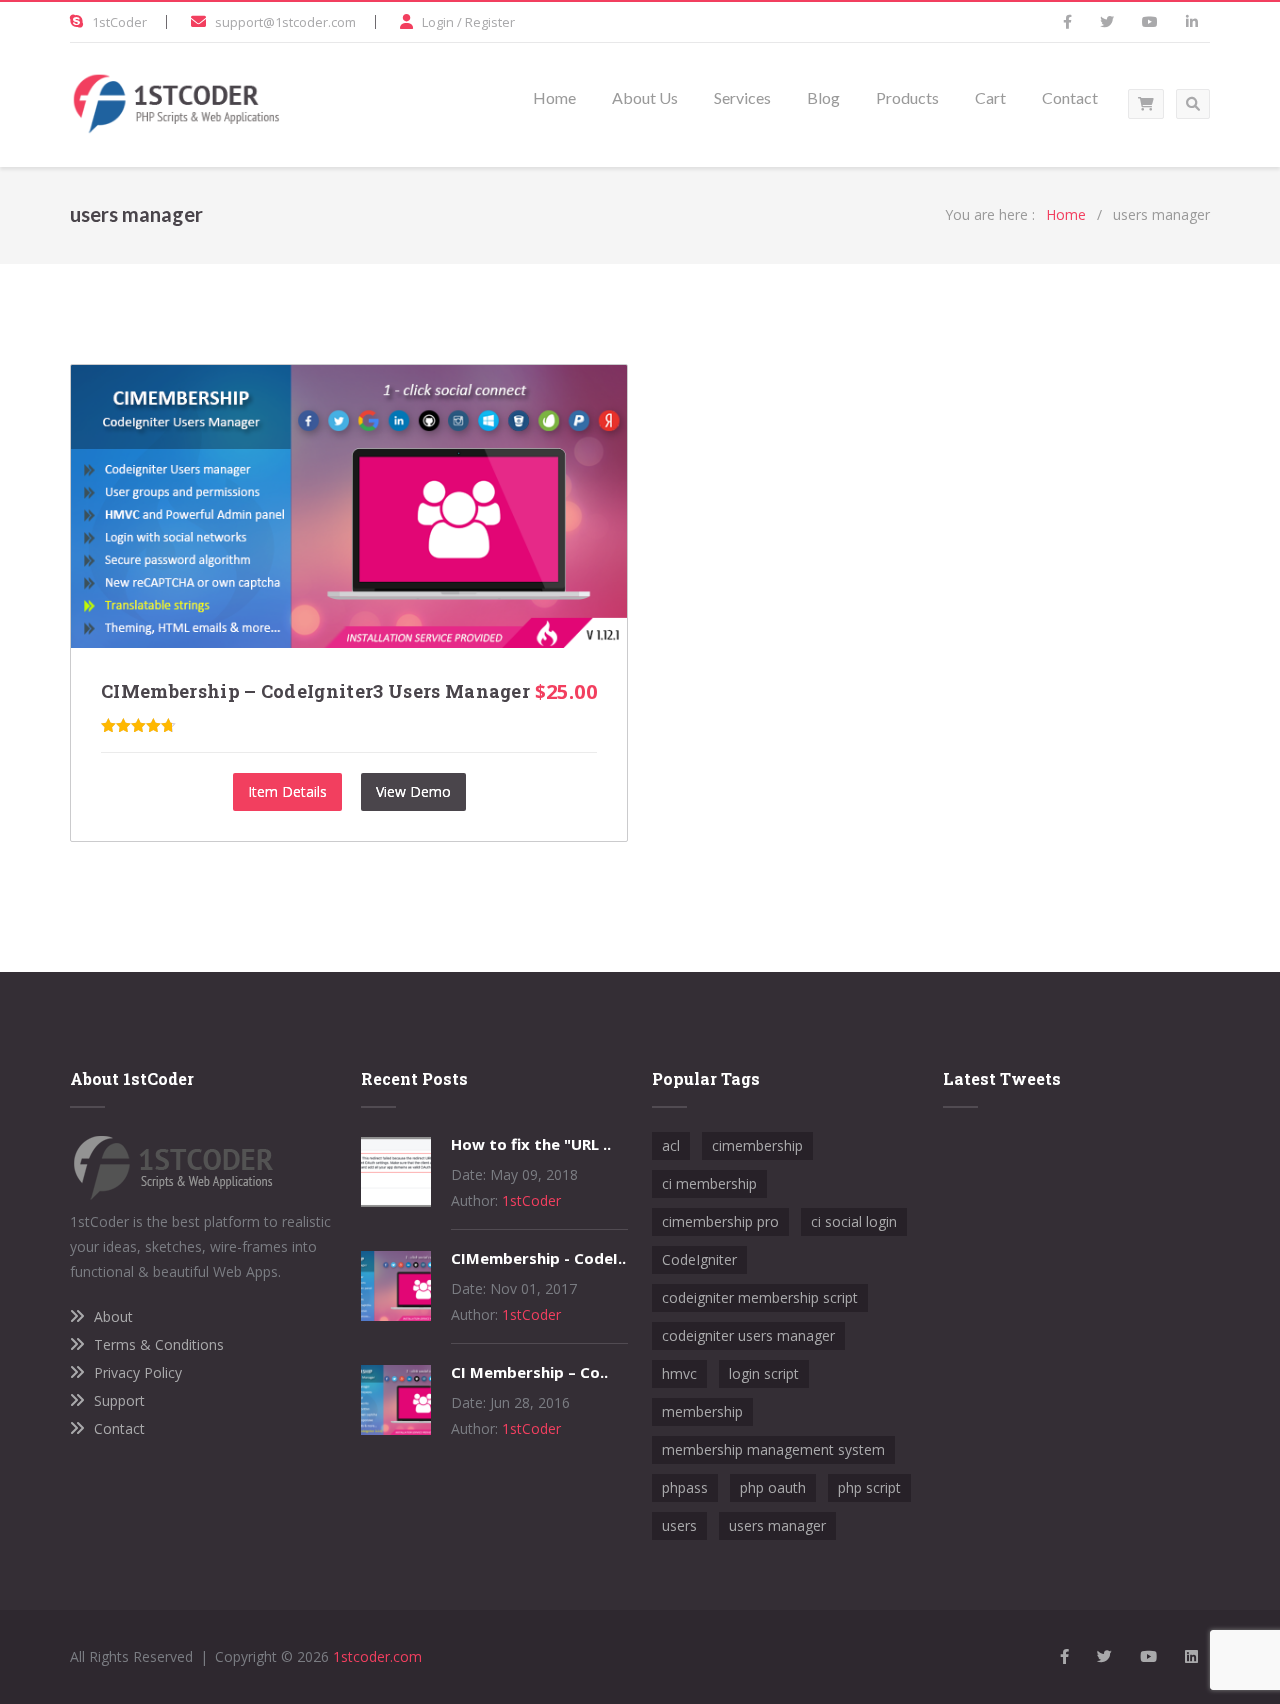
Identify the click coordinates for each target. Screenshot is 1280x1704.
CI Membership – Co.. (529, 1372)
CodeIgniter (699, 1259)
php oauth (773, 1487)
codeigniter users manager (748, 1335)
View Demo (413, 791)
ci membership (709, 1183)
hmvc (679, 1373)
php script (869, 1487)
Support (119, 1400)
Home (1066, 214)
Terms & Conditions (159, 1344)
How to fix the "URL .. (531, 1144)
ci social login (854, 1221)
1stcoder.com (377, 1656)
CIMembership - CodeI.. (538, 1258)
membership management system (773, 1449)
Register (490, 22)
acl (671, 1145)
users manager (777, 1525)
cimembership (757, 1145)
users (679, 1525)
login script (764, 1373)
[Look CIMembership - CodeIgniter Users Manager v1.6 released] (396, 1315)
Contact (119, 1428)
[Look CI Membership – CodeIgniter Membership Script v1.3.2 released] (396, 1429)
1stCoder (119, 22)
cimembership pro (720, 1221)
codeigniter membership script (760, 1297)
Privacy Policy (138, 1372)
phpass (685, 1487)
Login (438, 22)
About (113, 1316)
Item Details (287, 791)
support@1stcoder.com (285, 22)
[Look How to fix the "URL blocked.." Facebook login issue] (396, 1201)
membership (702, 1411)
